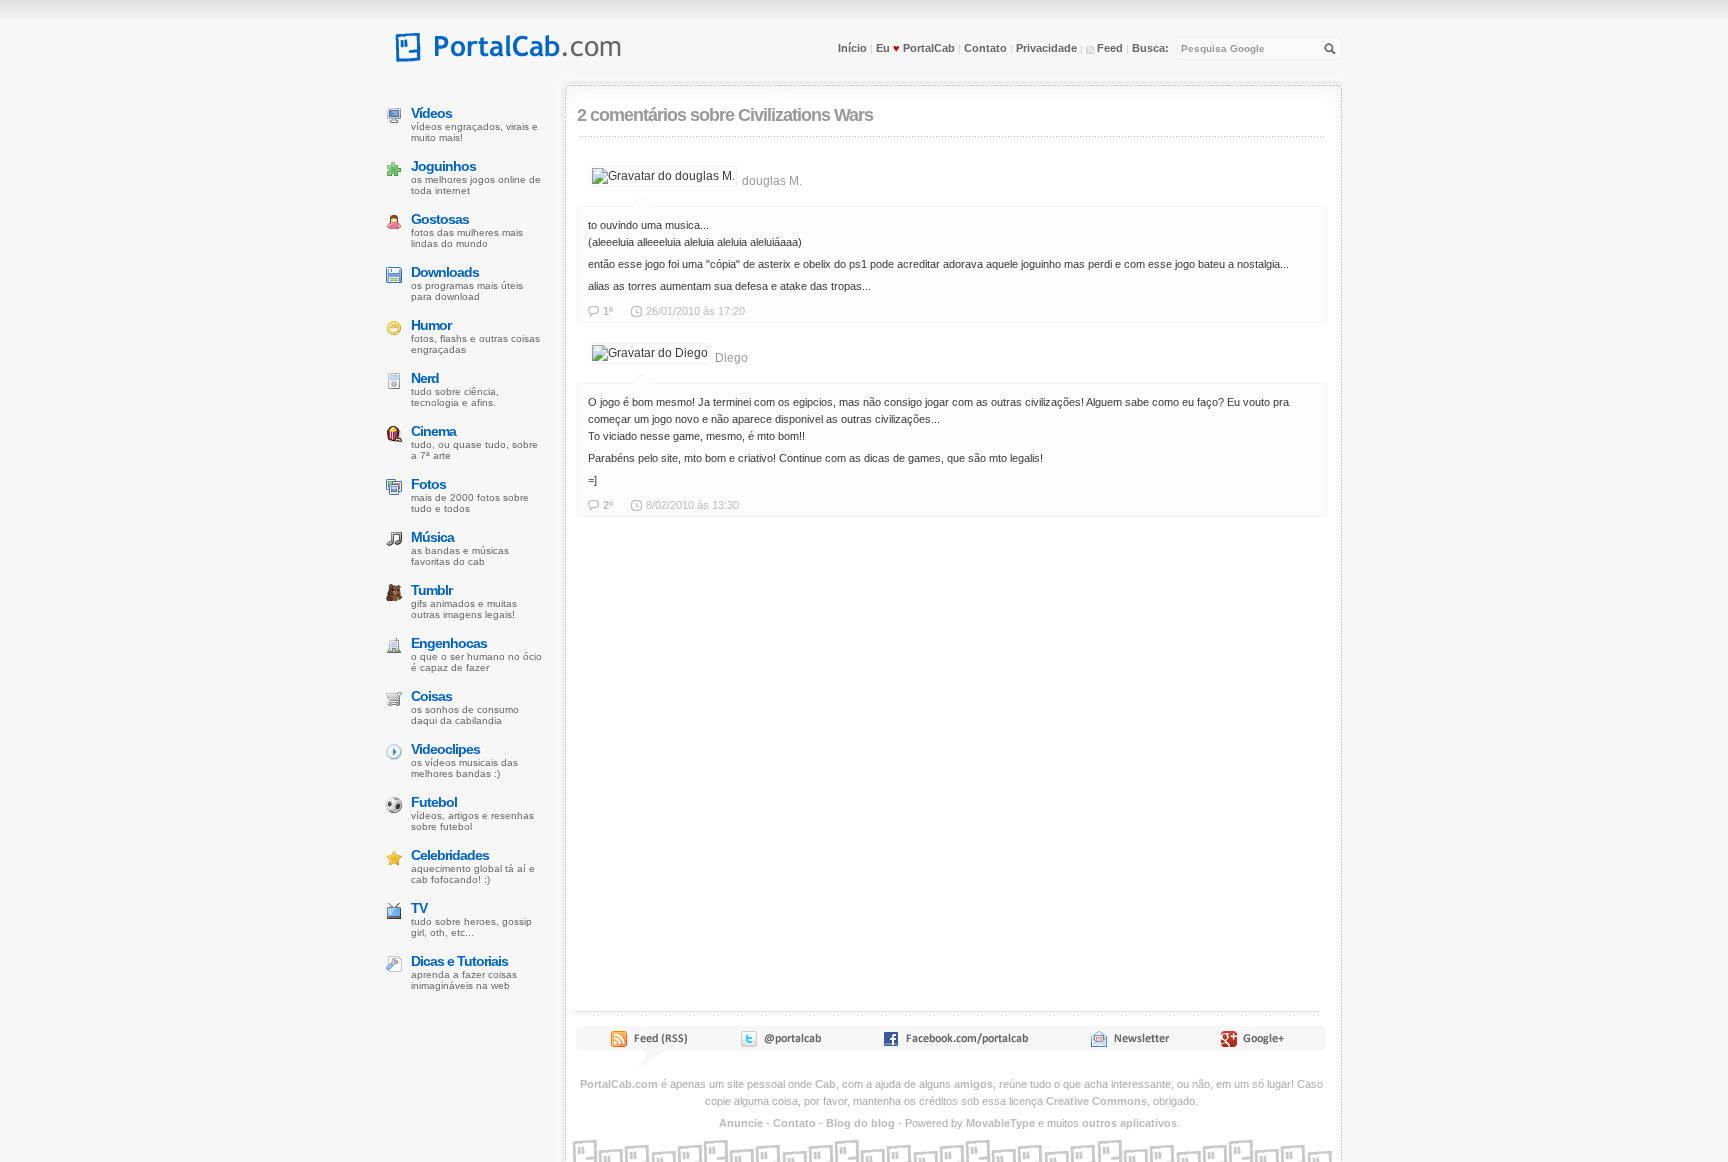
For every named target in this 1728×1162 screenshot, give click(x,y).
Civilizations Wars (805, 115)
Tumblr (431, 590)
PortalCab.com (619, 1084)
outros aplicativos (1129, 1123)
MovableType (1000, 1123)
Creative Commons (1096, 1101)
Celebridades (450, 855)
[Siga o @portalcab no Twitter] (779, 1043)
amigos (973, 1084)
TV (419, 908)
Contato (985, 48)
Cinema (433, 431)
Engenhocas (449, 643)
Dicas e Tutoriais (459, 961)
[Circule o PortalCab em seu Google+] (1258, 1043)
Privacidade (1046, 48)
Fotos (428, 484)
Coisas (431, 696)
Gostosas (440, 219)
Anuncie (741, 1123)
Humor (431, 325)
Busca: (1150, 48)
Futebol (434, 802)
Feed (1108, 48)
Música (432, 537)
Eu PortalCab (915, 48)
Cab (825, 1084)
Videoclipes (445, 749)
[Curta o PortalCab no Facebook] (955, 1043)
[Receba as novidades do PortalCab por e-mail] (1129, 1043)
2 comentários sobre (655, 115)
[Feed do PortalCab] (651, 1043)
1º (608, 311)
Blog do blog (860, 1123)
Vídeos (431, 113)
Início (852, 48)
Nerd (425, 378)
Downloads (445, 272)
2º (608, 505)
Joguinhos (443, 166)
